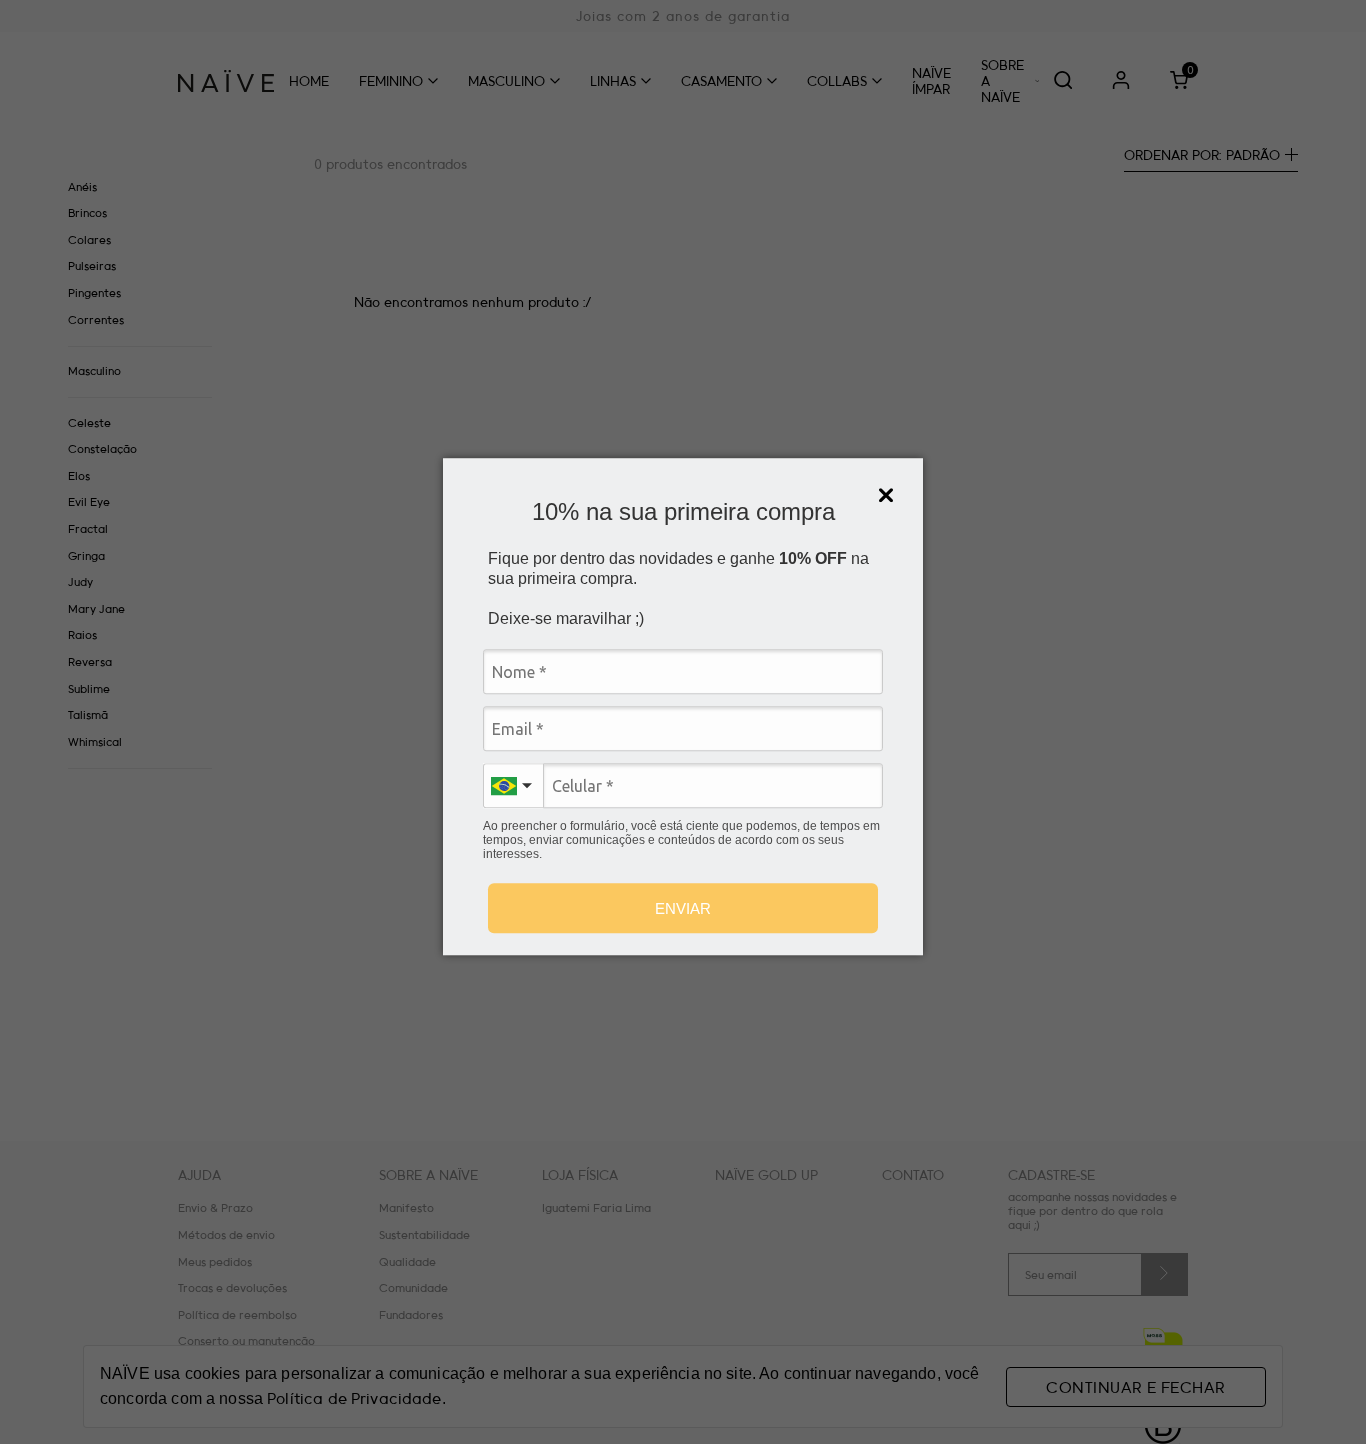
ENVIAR (683, 908)
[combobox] (513, 785)
